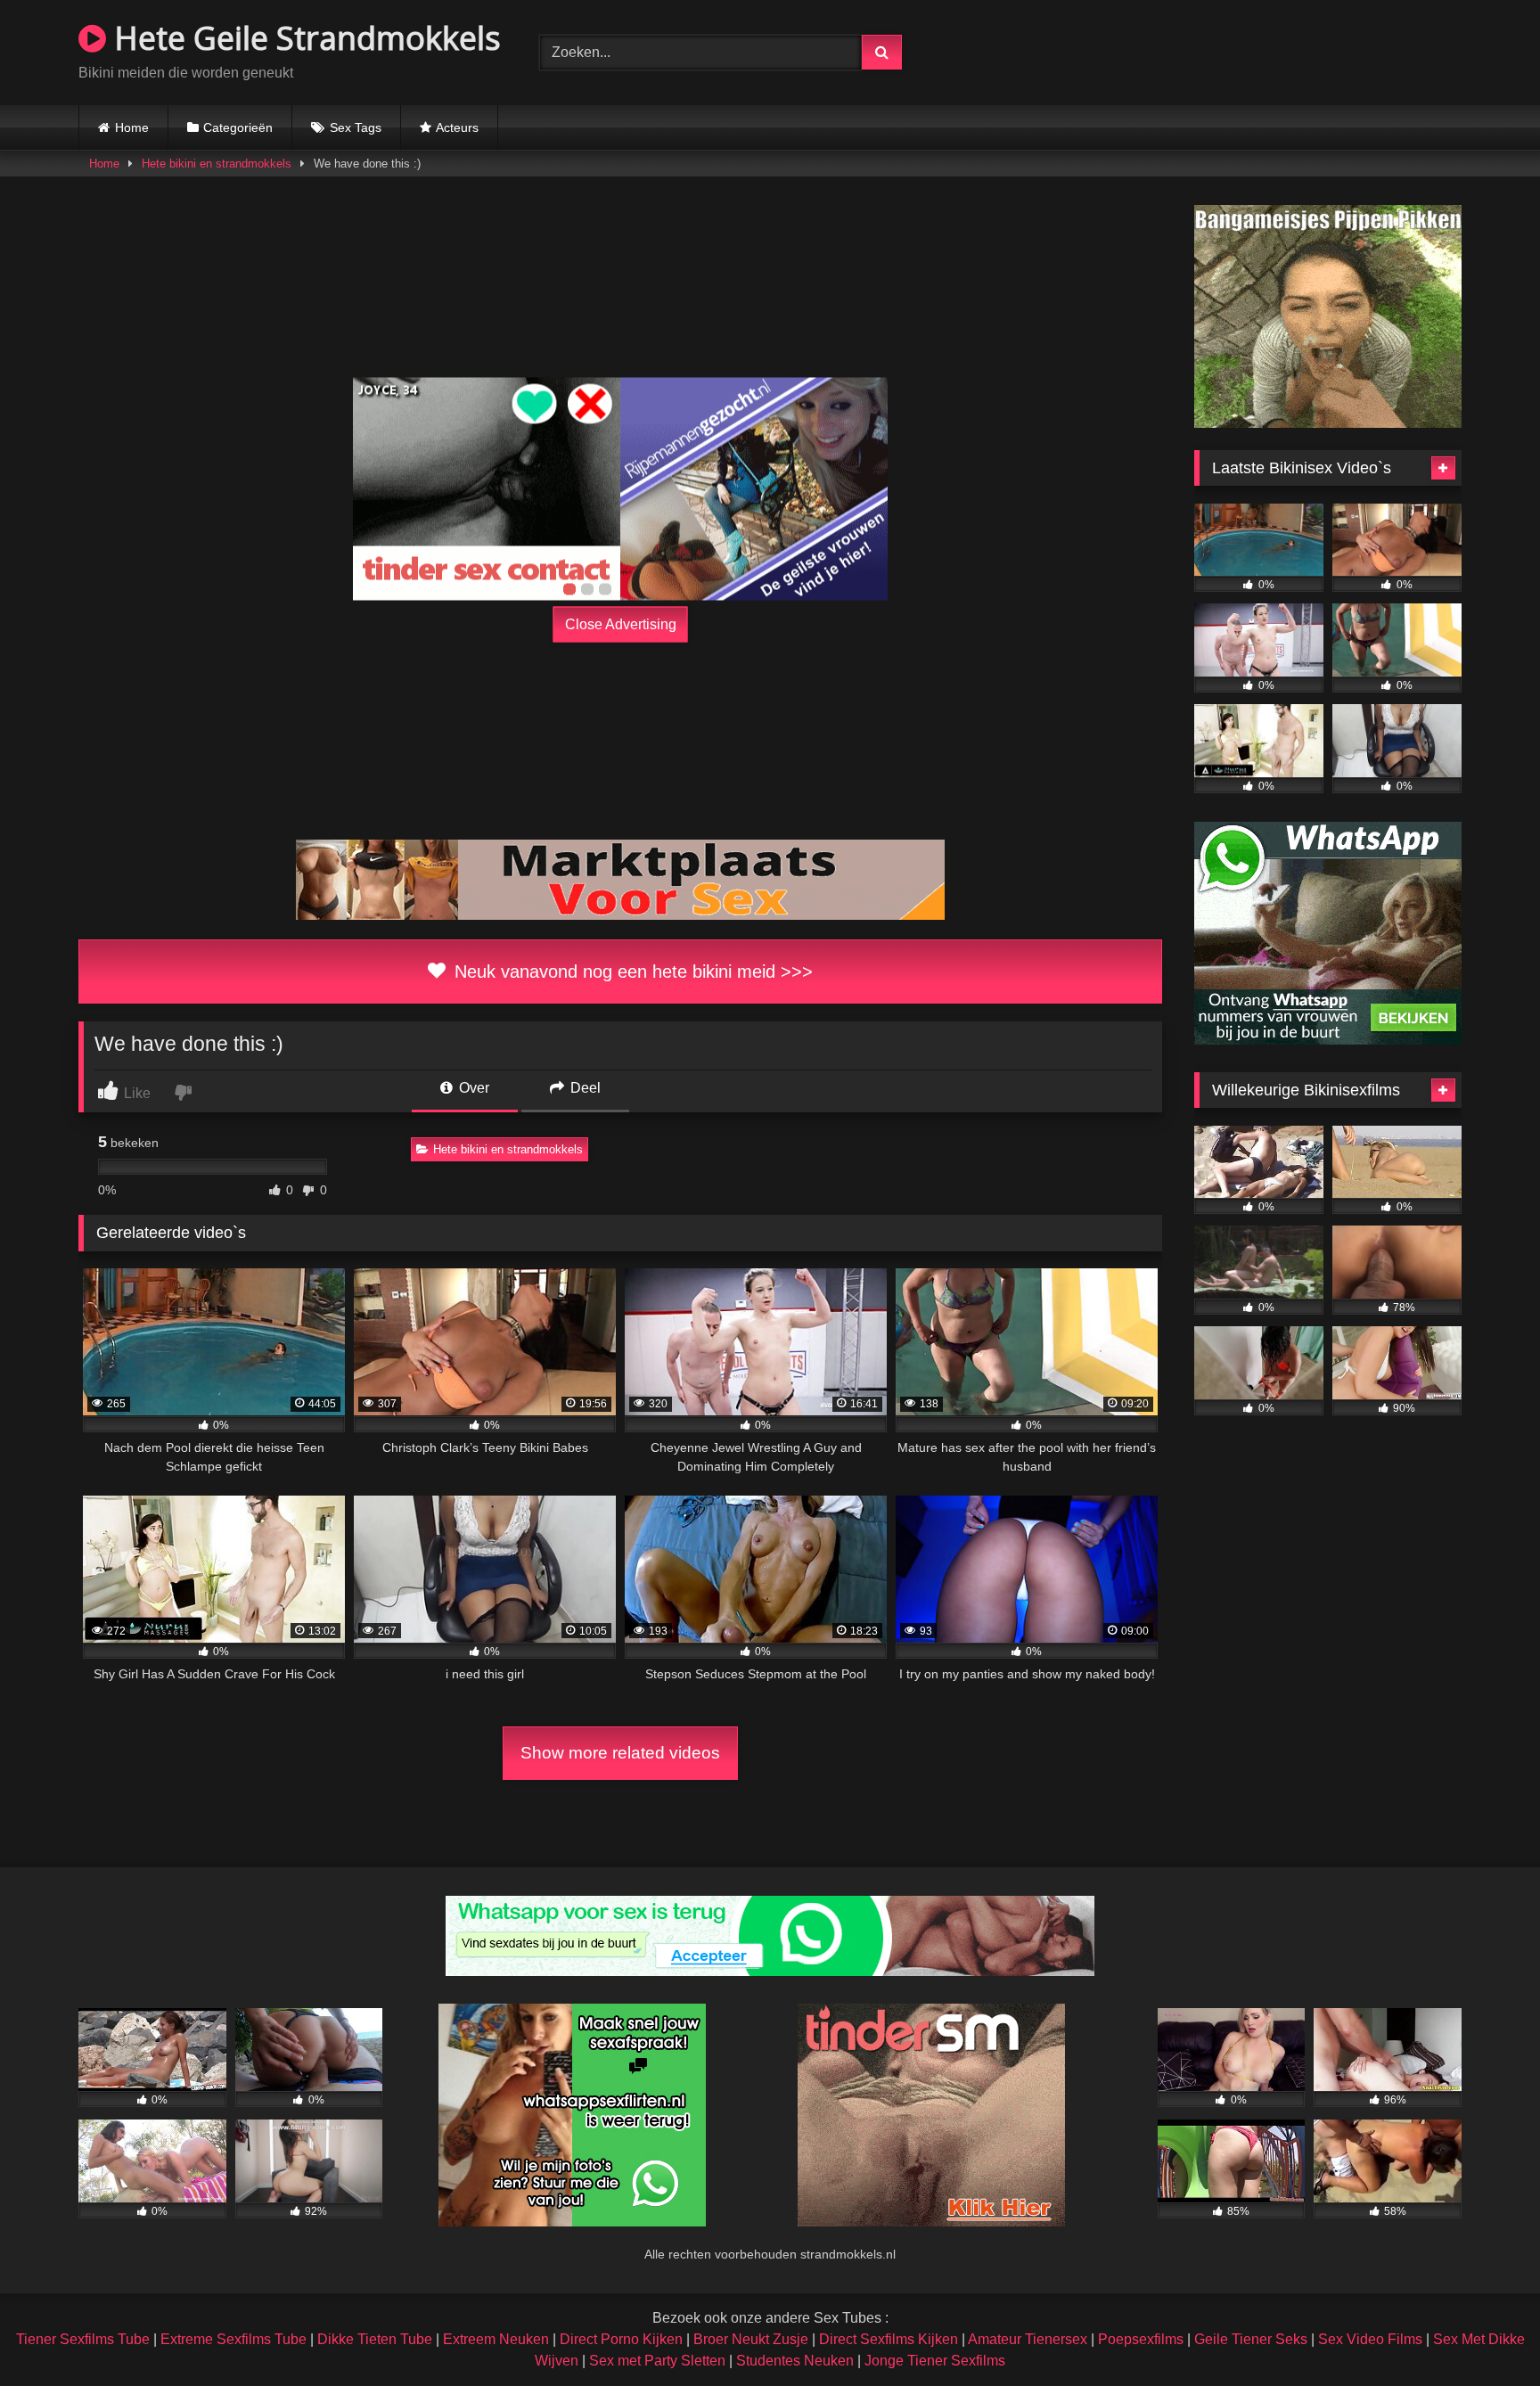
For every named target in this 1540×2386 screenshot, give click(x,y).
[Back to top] (1485, 2333)
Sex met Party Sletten (657, 2361)
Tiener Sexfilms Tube (83, 2339)
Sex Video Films (1370, 2339)
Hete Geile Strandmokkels (303, 38)
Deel (584, 1088)
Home (132, 127)
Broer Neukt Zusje (751, 2339)
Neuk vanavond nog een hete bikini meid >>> (631, 972)
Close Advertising (621, 624)
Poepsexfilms (1141, 2339)
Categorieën (238, 127)
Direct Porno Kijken (621, 2339)
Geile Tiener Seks (1251, 2339)
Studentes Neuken (795, 2361)
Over (472, 1088)
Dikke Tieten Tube (375, 2339)
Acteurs (457, 127)
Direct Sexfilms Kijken (889, 2339)
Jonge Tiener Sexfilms (935, 2361)
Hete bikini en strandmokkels (217, 164)
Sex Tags (356, 127)
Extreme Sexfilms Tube (233, 2339)
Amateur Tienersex (1028, 2339)
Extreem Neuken (496, 2339)
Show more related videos (620, 1753)
